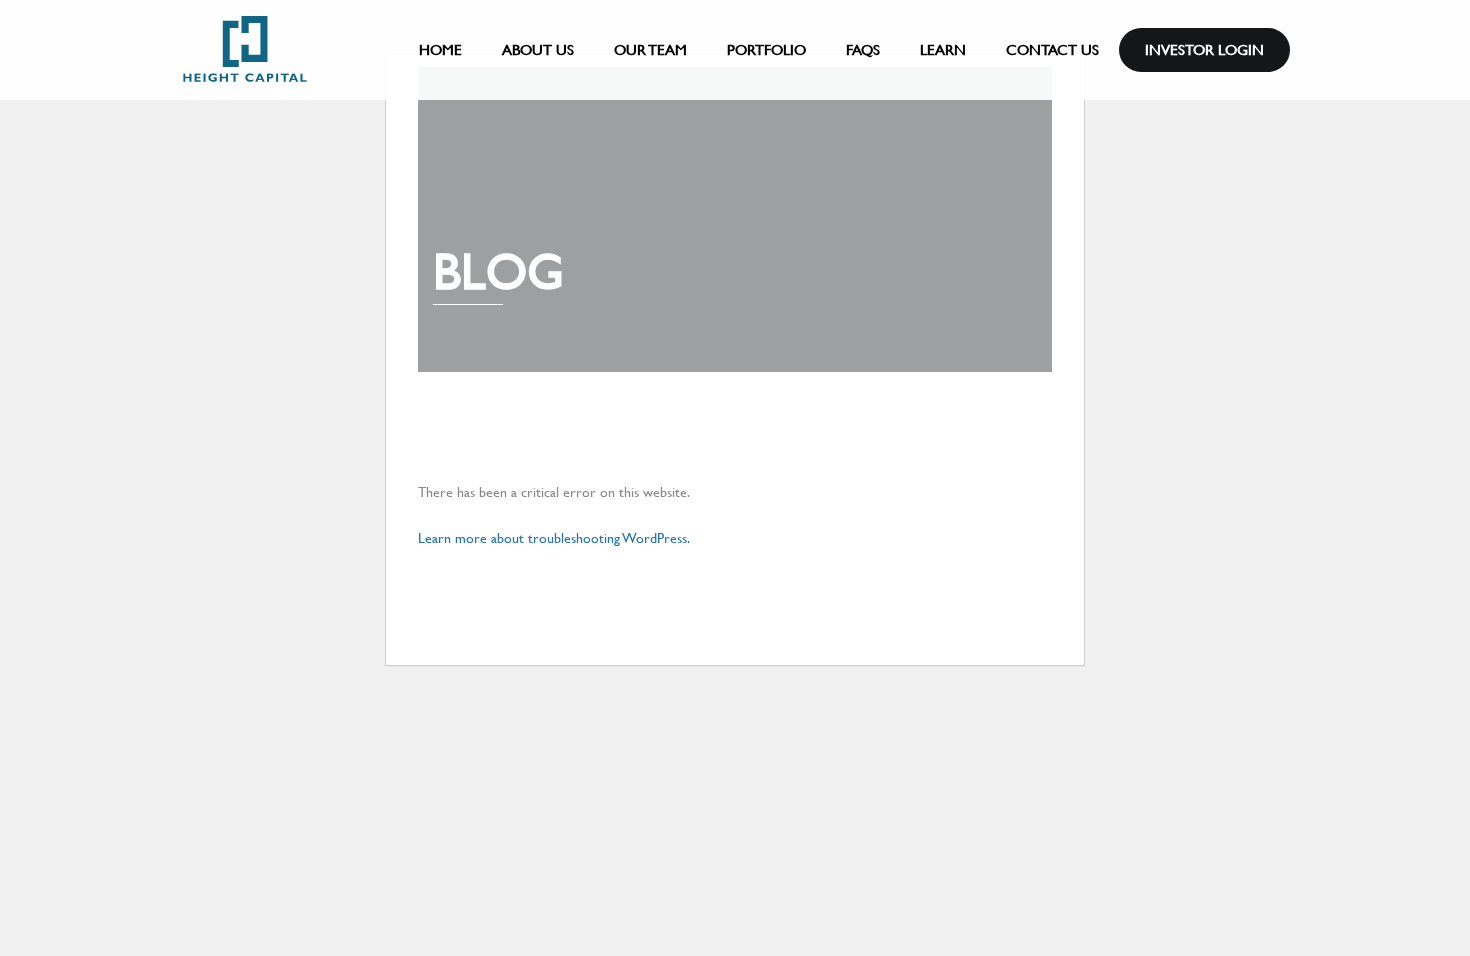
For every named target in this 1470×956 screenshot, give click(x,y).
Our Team (650, 49)
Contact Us (1052, 49)
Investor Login (1204, 49)
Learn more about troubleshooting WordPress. (554, 538)
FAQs (863, 49)
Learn (943, 49)
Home (440, 49)
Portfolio (766, 49)
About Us (538, 49)
